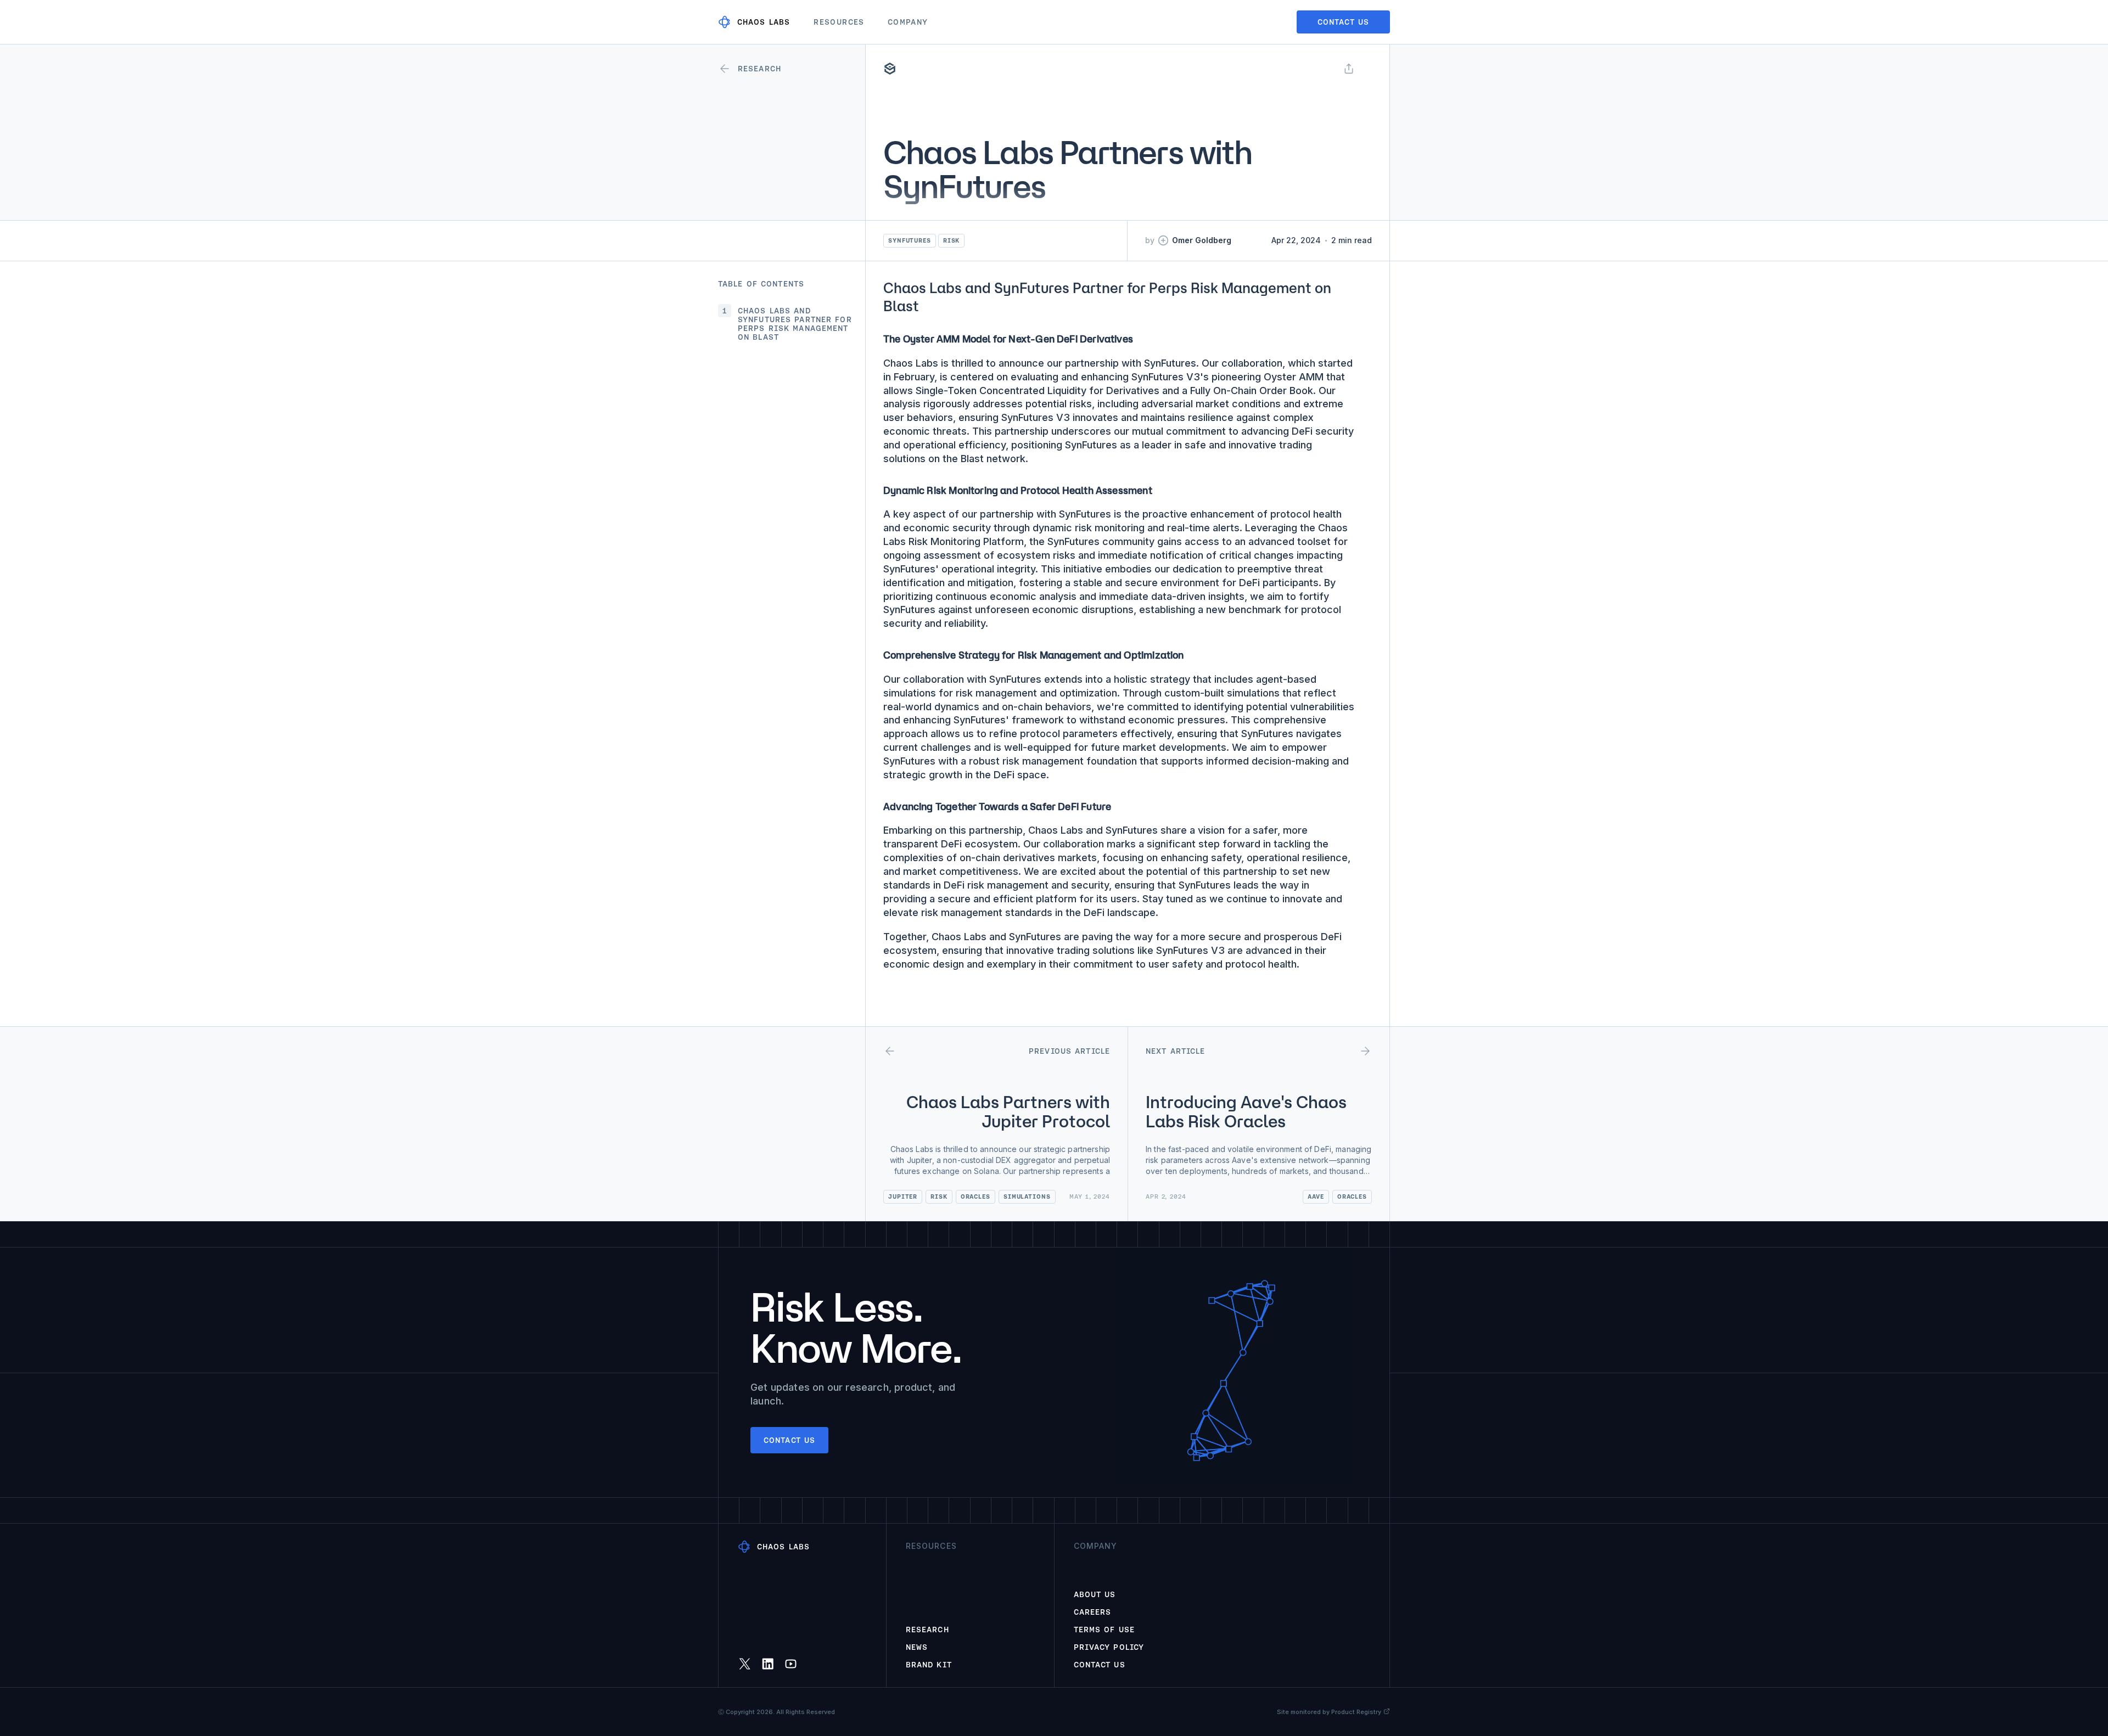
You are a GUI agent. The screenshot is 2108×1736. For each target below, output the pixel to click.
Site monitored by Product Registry (1329, 1712)
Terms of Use (1104, 1630)
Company (908, 22)
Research (927, 1630)
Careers (1093, 1612)
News (917, 1647)
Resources (839, 22)
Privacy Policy (1109, 1647)
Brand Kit (929, 1665)
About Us (1095, 1594)
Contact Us (1100, 1665)
